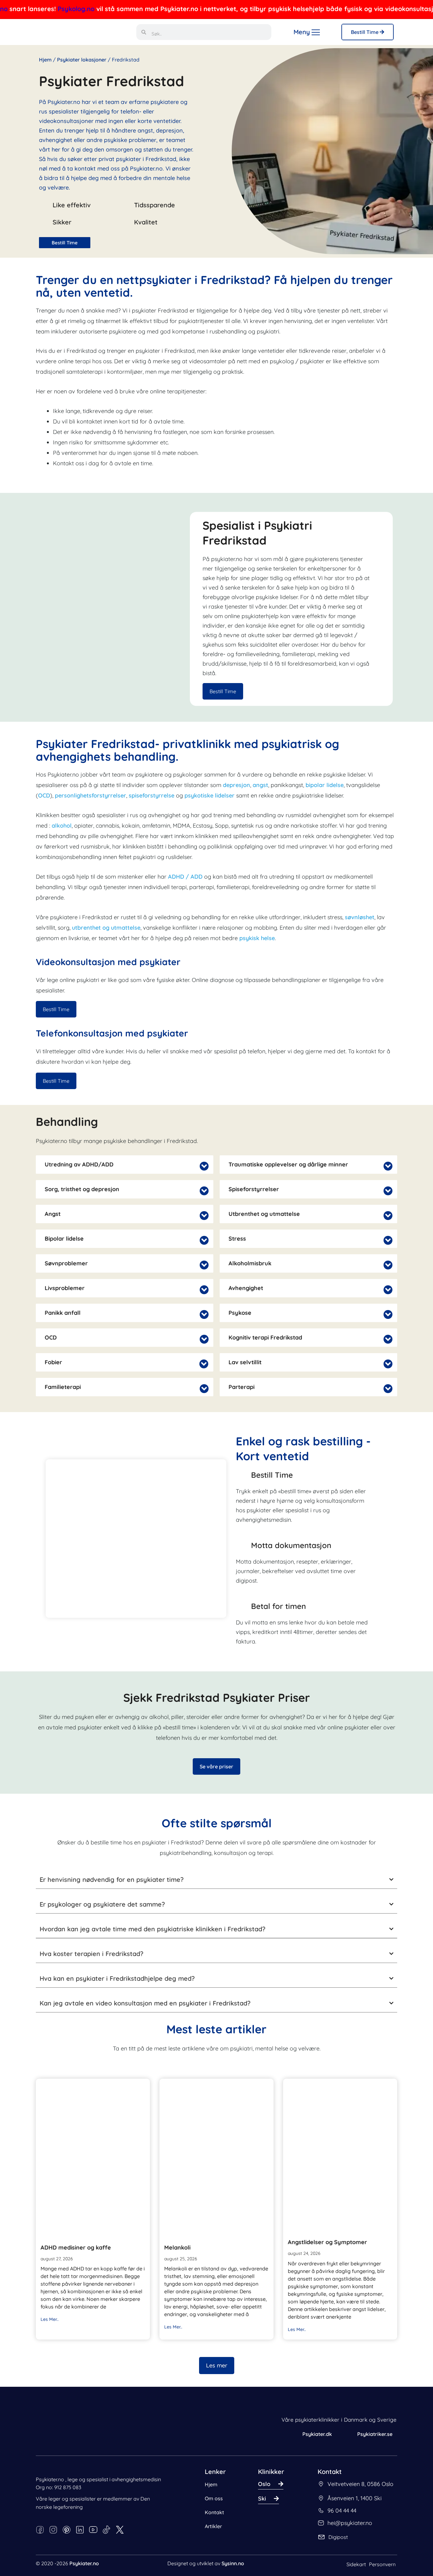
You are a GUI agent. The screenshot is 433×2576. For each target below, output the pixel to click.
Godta (157, 2547)
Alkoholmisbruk (250, 1263)
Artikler (213, 2526)
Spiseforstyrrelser (254, 1189)
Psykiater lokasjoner (82, 60)
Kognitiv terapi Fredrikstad (265, 1338)
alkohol (62, 826)
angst (260, 785)
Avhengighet (246, 1288)
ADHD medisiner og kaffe (76, 2247)
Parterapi (242, 1387)
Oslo (264, 2484)
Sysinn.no (233, 2563)
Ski (262, 2499)
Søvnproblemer (66, 1263)
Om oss (214, 2498)
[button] (125, 1165)
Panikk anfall (63, 1313)
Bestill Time (365, 32)
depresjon (236, 785)
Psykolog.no (42, 9)
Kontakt (214, 2512)
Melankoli (177, 2247)
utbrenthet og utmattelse (106, 928)
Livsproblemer (65, 1288)
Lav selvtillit (245, 1362)
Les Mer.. (50, 2319)
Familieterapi (63, 1387)
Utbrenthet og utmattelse (264, 1214)
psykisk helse (257, 938)
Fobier (53, 1362)
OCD (44, 795)
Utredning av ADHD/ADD (79, 1165)
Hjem (45, 60)
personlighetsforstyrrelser (90, 795)
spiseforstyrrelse (152, 795)
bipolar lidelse (325, 785)
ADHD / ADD (185, 877)
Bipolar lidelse (64, 1239)
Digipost (338, 2537)
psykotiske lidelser (210, 795)
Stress (237, 1239)
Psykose (240, 1313)
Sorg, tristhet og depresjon (82, 1189)
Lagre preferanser (116, 2546)
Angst (53, 1214)
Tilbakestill (76, 2556)
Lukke (25, 2556)
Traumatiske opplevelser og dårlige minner (288, 1165)
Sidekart (356, 2564)
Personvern (382, 2564)
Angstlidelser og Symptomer (327, 2242)
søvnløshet (360, 917)
